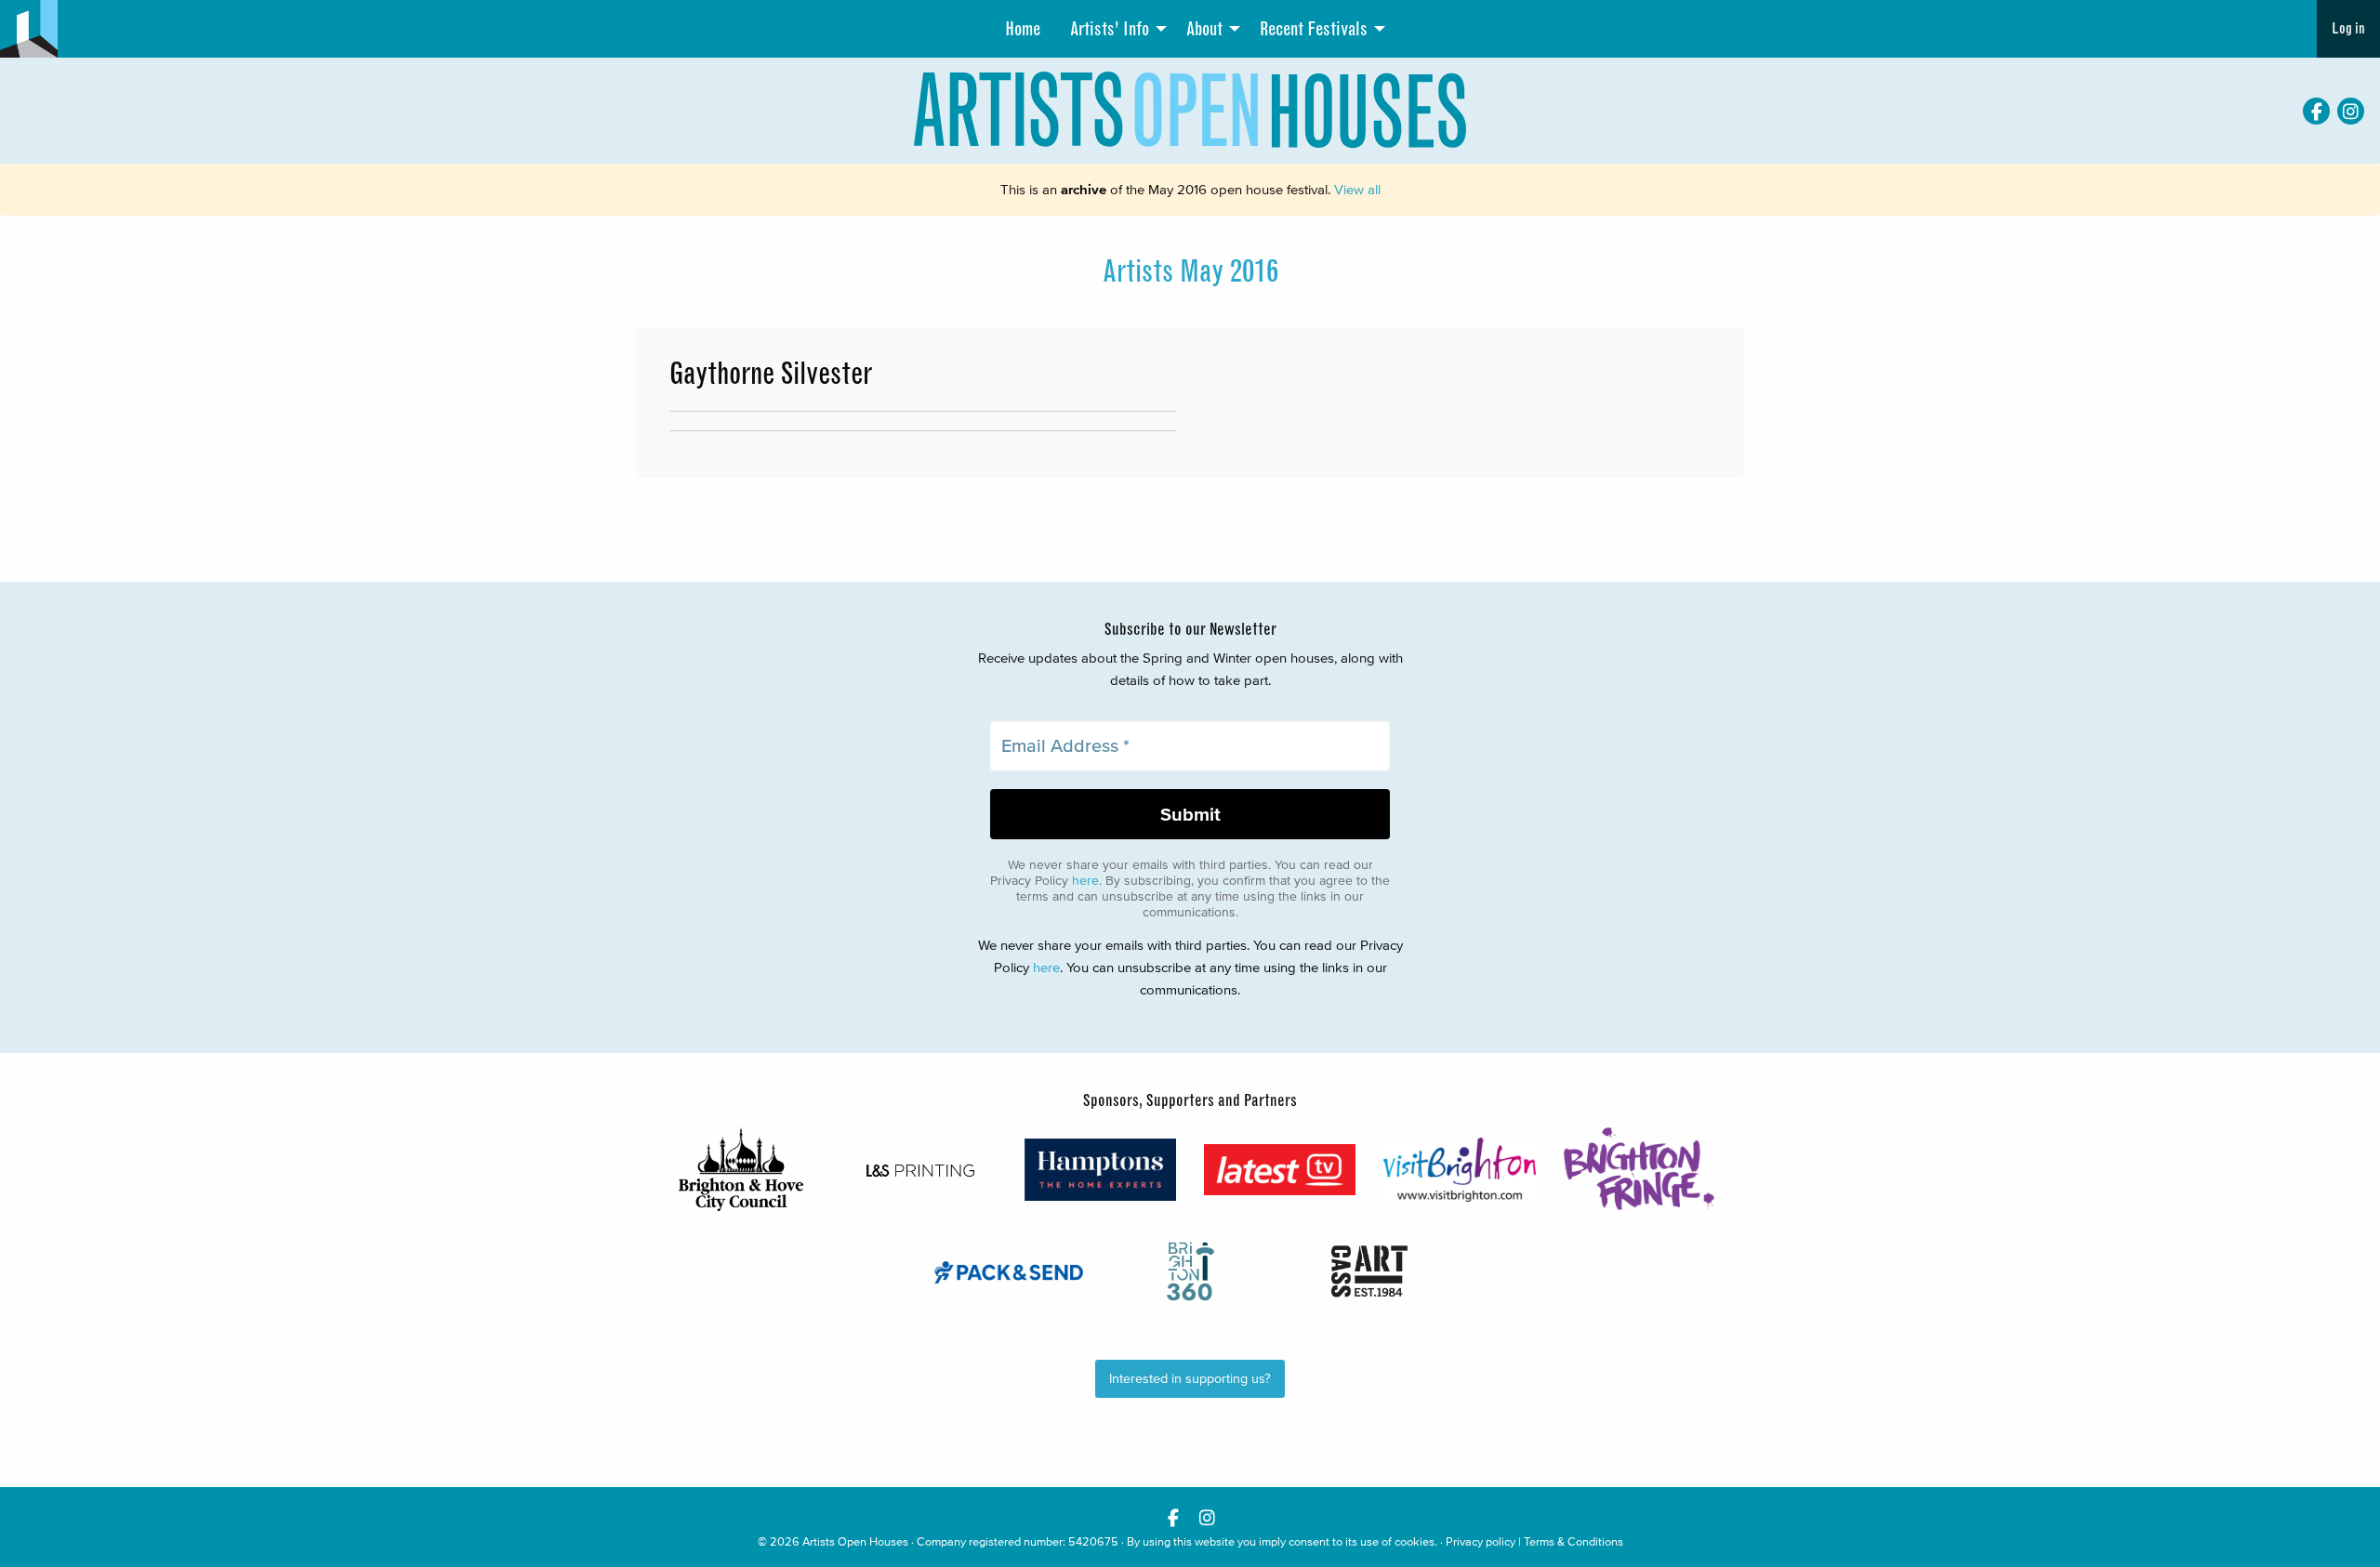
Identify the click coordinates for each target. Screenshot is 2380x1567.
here (1085, 881)
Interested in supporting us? (1190, 1379)
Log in (2348, 28)
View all (1357, 189)
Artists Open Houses (855, 1541)
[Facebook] (2316, 111)
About (1204, 29)
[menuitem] (1023, 29)
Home (1023, 29)
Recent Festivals (1314, 29)
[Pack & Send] (1010, 1272)
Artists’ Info (1110, 29)
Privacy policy (1481, 1541)
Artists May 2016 (1190, 271)
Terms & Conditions (1573, 1541)
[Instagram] (2351, 111)
